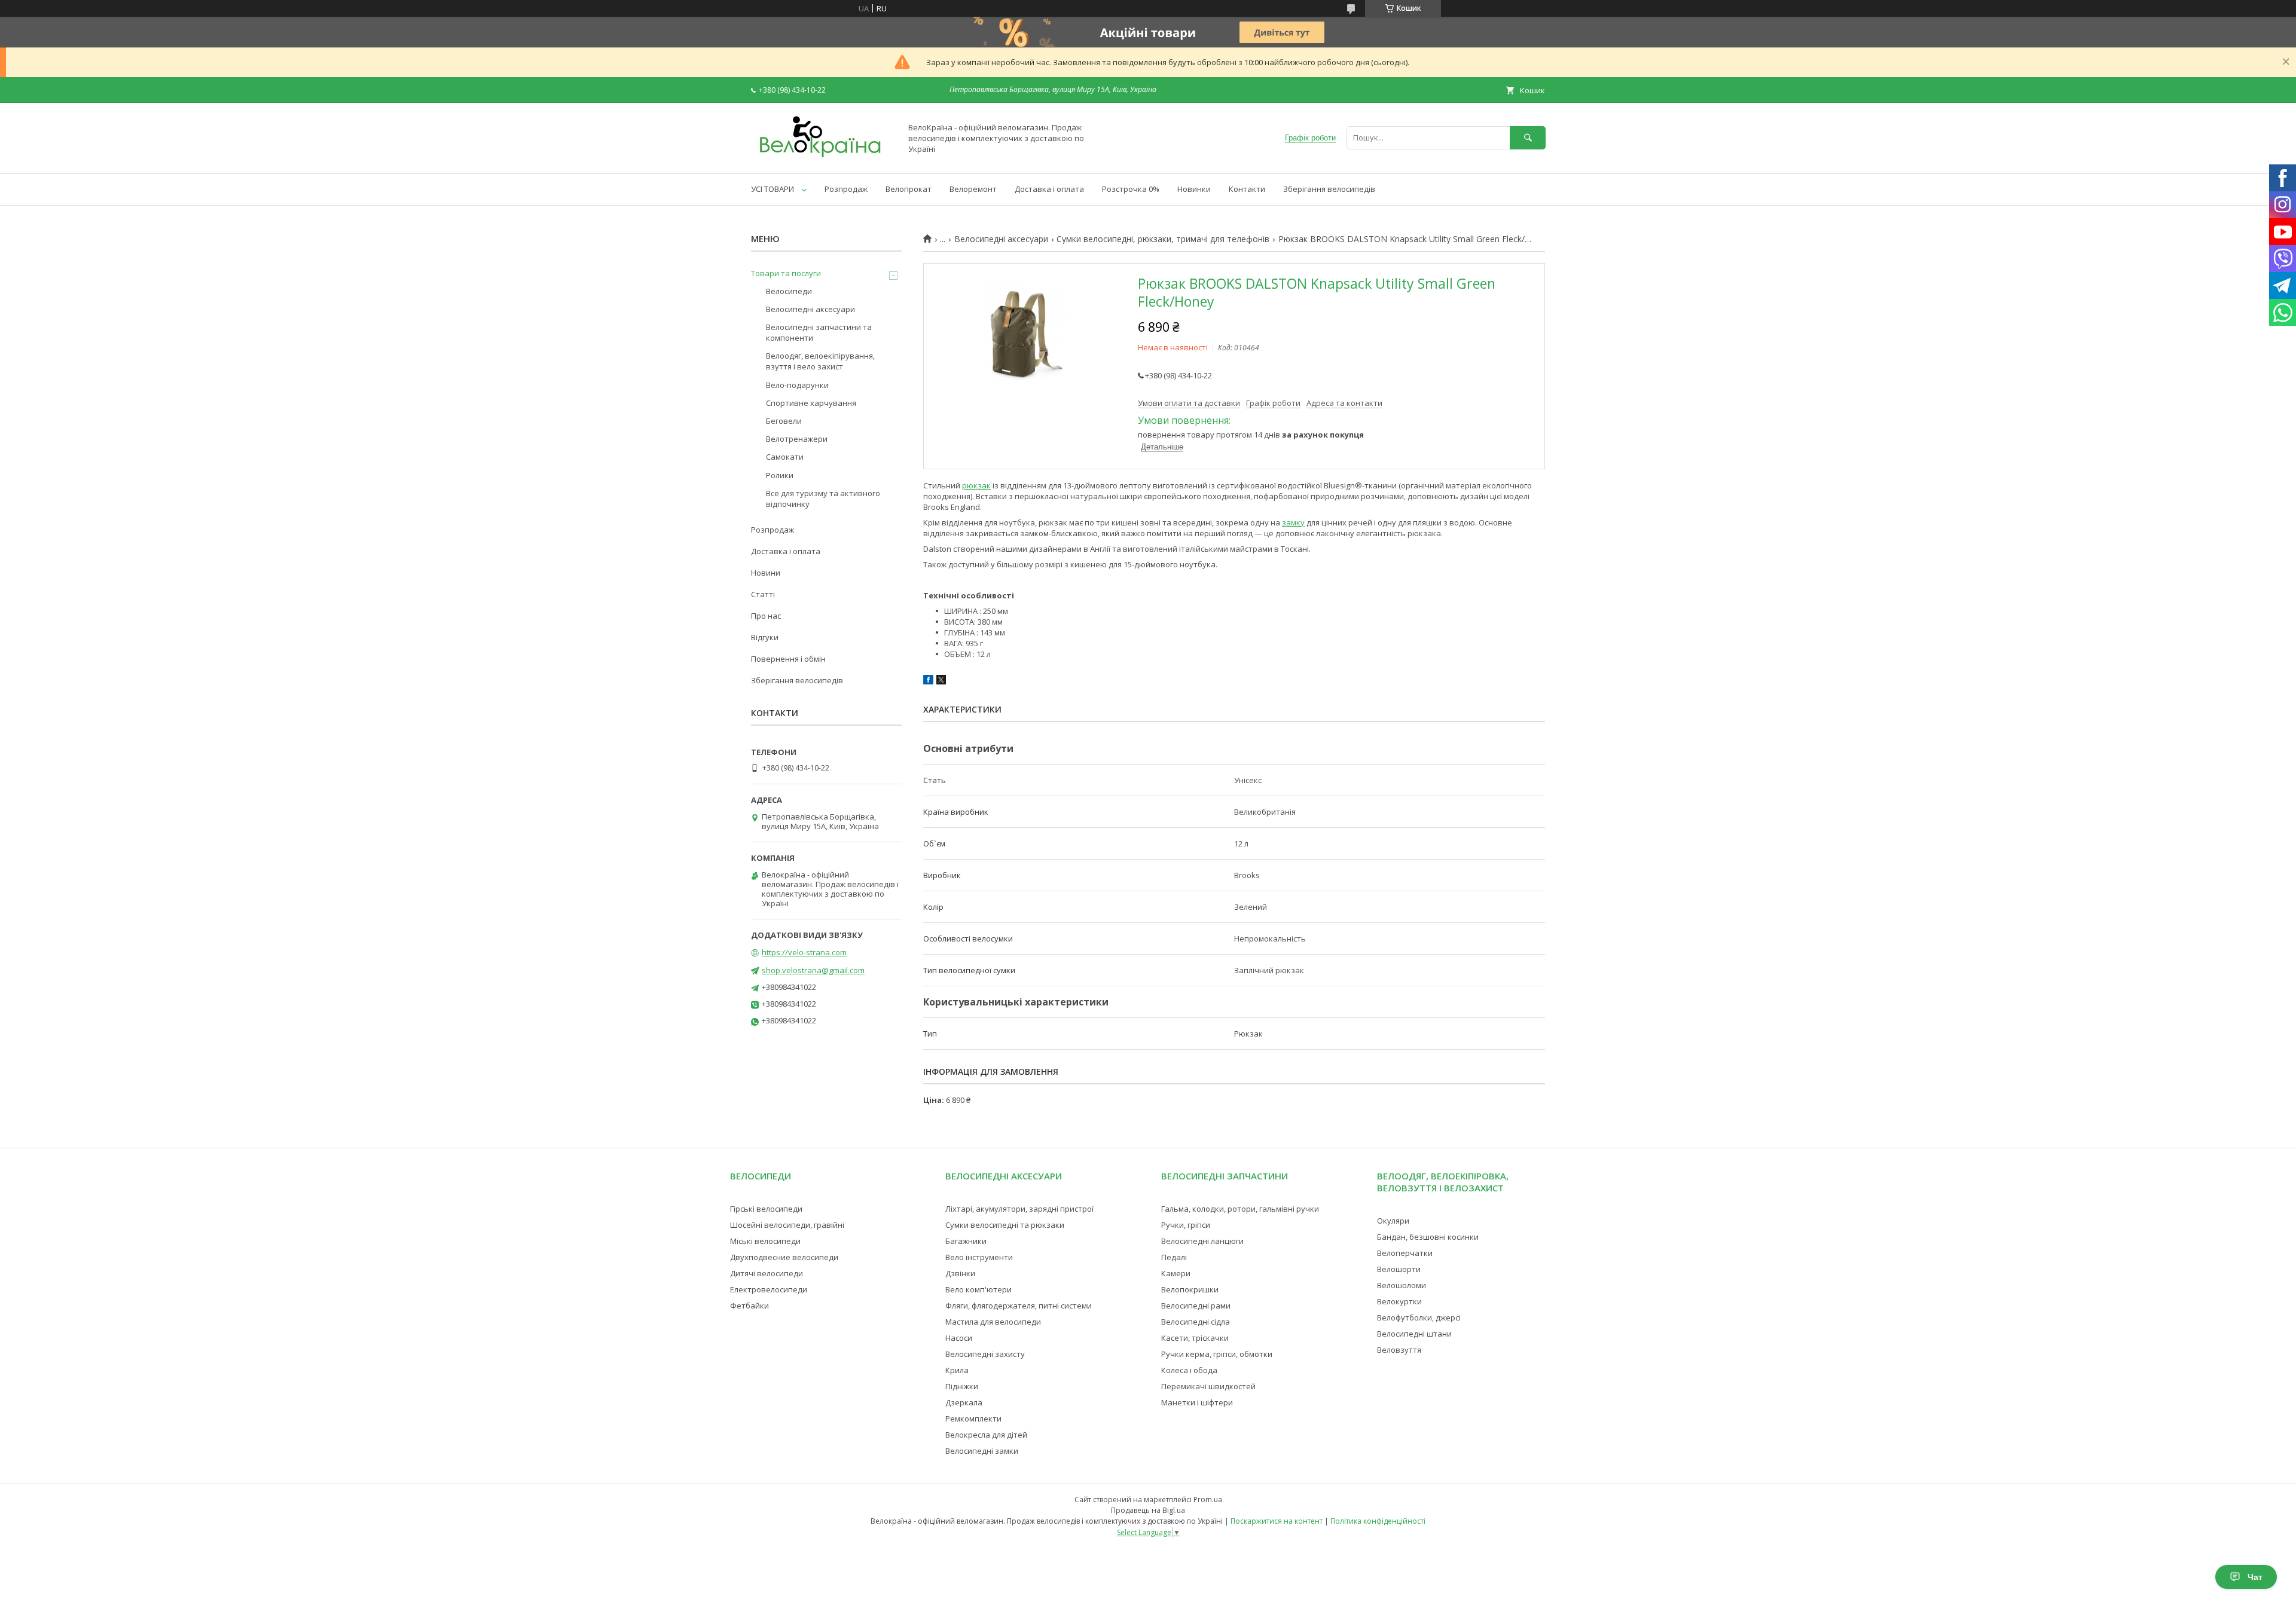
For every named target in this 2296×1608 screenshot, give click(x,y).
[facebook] (928, 681)
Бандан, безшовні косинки (1428, 1237)
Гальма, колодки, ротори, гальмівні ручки (1240, 1209)
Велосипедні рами (1196, 1306)
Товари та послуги (786, 273)
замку (1293, 522)
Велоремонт (973, 189)
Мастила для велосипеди (993, 1322)
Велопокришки (1190, 1289)
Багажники (966, 1241)
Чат (2255, 1577)
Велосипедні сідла (1196, 1322)
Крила (957, 1370)
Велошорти (1399, 1269)
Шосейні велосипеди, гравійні (787, 1225)
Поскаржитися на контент (1277, 1521)
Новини (766, 573)
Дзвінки (960, 1273)
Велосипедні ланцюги (1202, 1241)
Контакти (1247, 189)
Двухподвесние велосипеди (784, 1257)
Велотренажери (797, 439)
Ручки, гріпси (1186, 1225)
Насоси (959, 1338)
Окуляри (1393, 1221)
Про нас (766, 616)
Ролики (780, 475)
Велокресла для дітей (986, 1435)
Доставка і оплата (1049, 189)
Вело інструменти (979, 1257)
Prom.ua (1208, 1500)
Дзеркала (964, 1402)
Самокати (785, 457)
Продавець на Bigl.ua (1148, 1510)
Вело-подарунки (797, 385)
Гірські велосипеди (766, 1209)
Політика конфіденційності (1378, 1521)
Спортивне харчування (811, 403)
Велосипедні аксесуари (1001, 239)
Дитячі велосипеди (767, 1273)
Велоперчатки (1405, 1253)
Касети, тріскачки (1195, 1338)
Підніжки (962, 1386)
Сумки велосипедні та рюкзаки (1005, 1225)
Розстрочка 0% (1131, 189)
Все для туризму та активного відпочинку (823, 499)
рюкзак (976, 485)
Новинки (1194, 189)
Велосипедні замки (982, 1451)
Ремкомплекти (973, 1419)
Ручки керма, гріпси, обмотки (1217, 1354)
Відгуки (765, 637)
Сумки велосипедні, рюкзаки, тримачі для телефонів (1163, 239)
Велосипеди (789, 291)
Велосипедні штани (1414, 1334)
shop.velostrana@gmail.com (813, 970)
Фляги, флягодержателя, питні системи (1019, 1306)
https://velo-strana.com (804, 952)
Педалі (1174, 1257)
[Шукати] (1528, 138)
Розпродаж (846, 189)
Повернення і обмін (788, 659)
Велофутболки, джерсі (1419, 1317)
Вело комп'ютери (978, 1289)
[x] (941, 681)
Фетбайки (749, 1306)
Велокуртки (1399, 1301)
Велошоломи (1402, 1285)
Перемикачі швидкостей (1208, 1386)
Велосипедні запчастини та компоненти (819, 332)
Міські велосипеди (765, 1241)
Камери (1176, 1273)
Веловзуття (1399, 1350)
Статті (763, 594)
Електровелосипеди (769, 1289)
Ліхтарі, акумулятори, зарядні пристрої (1019, 1209)
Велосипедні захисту (985, 1354)
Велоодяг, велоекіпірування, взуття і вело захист (820, 361)
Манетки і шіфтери (1197, 1402)
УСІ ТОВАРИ (773, 189)
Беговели (784, 421)
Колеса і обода (1189, 1370)
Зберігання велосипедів (1329, 189)
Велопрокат (909, 189)
